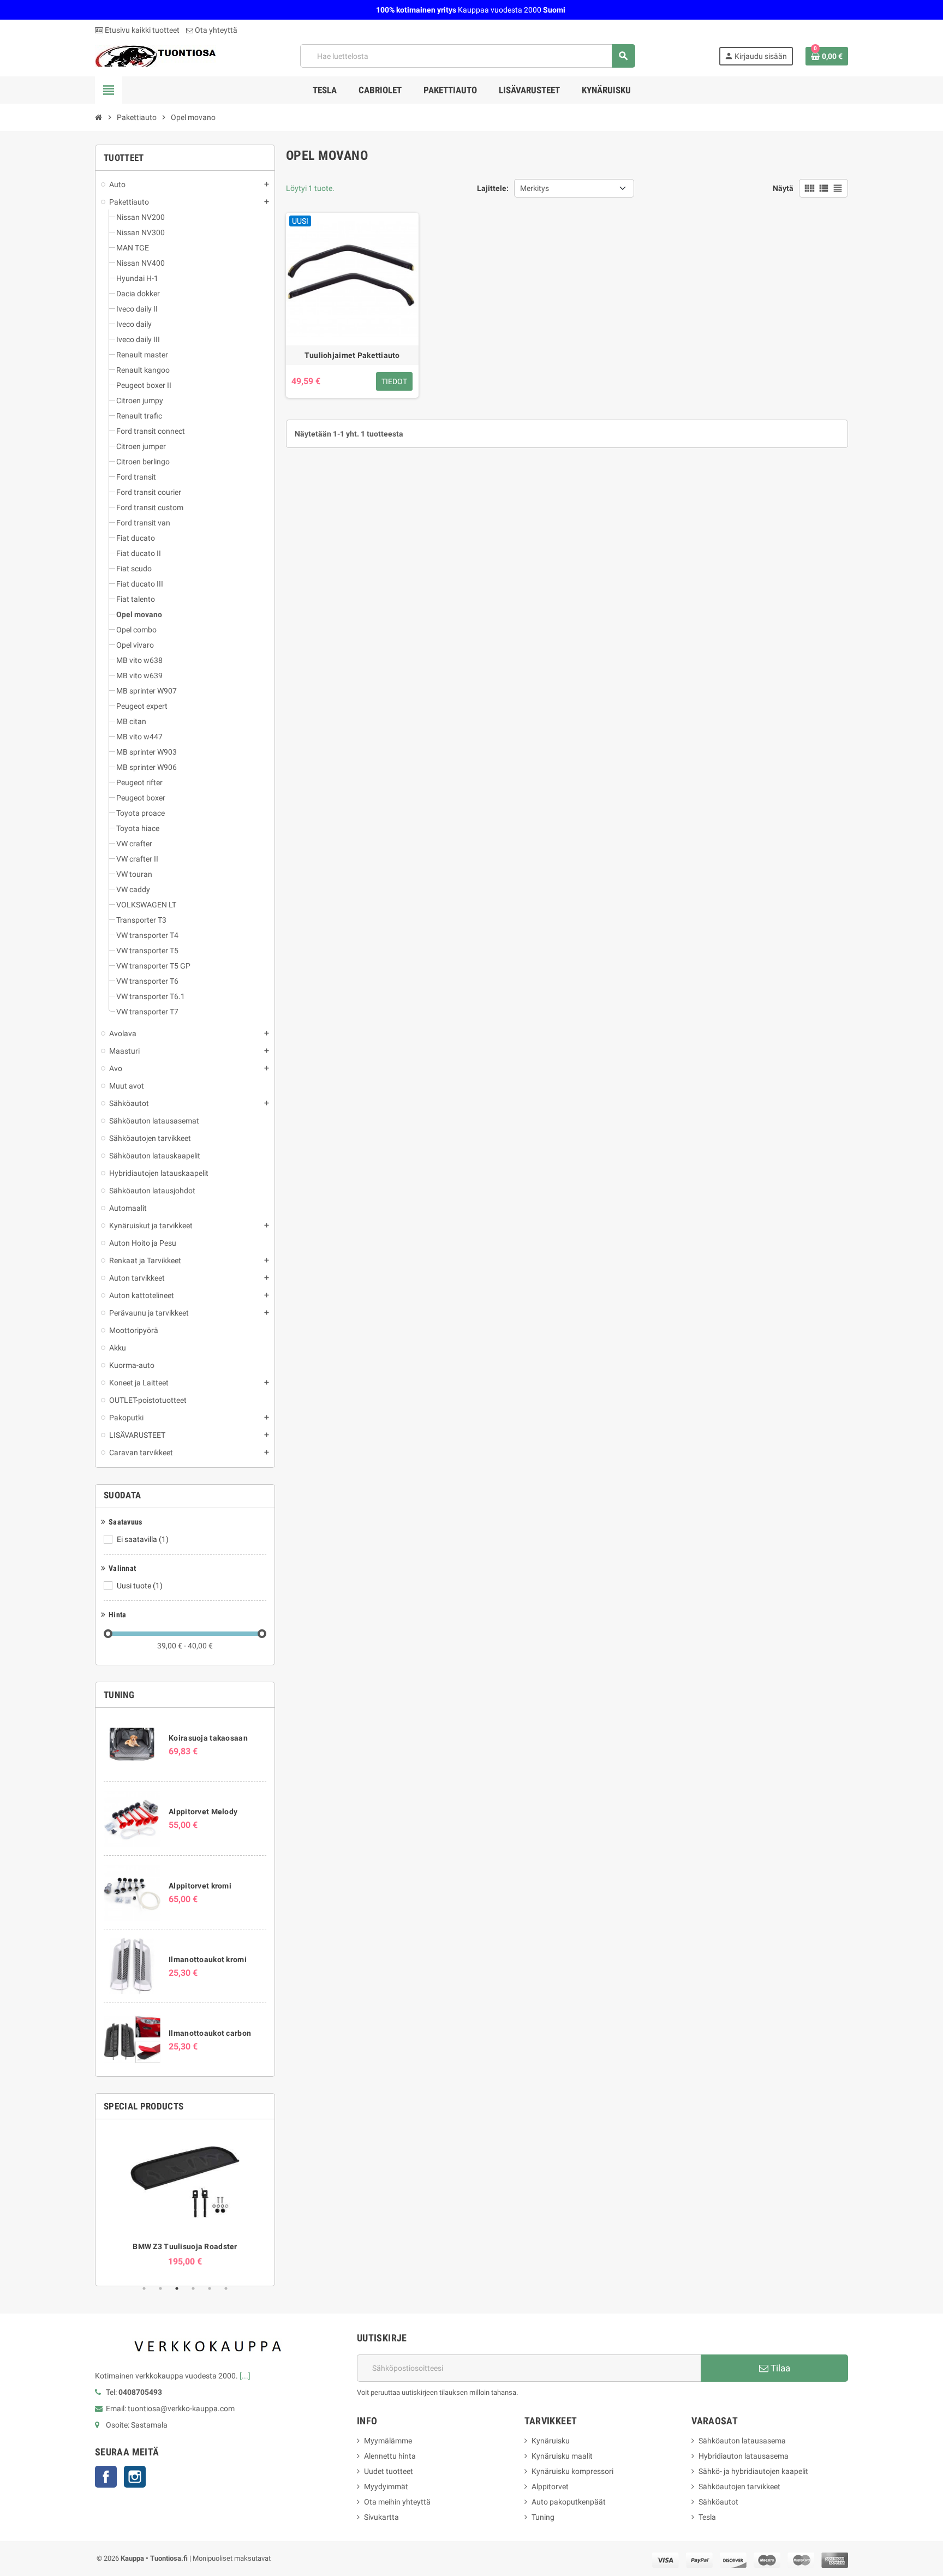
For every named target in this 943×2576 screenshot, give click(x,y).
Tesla (707, 2517)
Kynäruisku (551, 2441)
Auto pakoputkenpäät (569, 2502)
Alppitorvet (550, 2487)
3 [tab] (177, 2288)
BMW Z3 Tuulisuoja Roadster (185, 2246)
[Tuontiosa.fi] (156, 55)
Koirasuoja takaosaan (208, 1738)
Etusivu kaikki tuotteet (141, 30)
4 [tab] (193, 2288)
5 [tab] (210, 2288)
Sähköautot (718, 2502)
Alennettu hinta (390, 2456)
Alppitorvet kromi (200, 1886)
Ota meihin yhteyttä (397, 2502)
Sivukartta (381, 2517)
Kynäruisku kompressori (572, 2471)
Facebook (106, 2477)
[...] (245, 2376)
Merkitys (535, 188)
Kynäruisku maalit (562, 2456)
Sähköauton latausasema (742, 2441)
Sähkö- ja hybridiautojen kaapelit (753, 2471)
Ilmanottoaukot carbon (210, 2033)
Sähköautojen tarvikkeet (739, 2487)
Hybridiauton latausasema (744, 2456)
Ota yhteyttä (215, 30)
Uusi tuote (140, 1586)
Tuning (543, 2517)
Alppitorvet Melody (203, 1812)
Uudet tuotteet (389, 2471)
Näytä (783, 188)
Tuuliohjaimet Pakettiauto (352, 355)
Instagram (135, 2477)
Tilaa (779, 2368)
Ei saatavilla (143, 1539)
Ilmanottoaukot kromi (208, 1959)
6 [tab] (226, 2288)
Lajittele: (493, 188)
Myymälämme (388, 2441)
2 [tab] (160, 2288)
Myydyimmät (386, 2487)
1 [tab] (144, 2288)
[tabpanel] (185, 2197)
